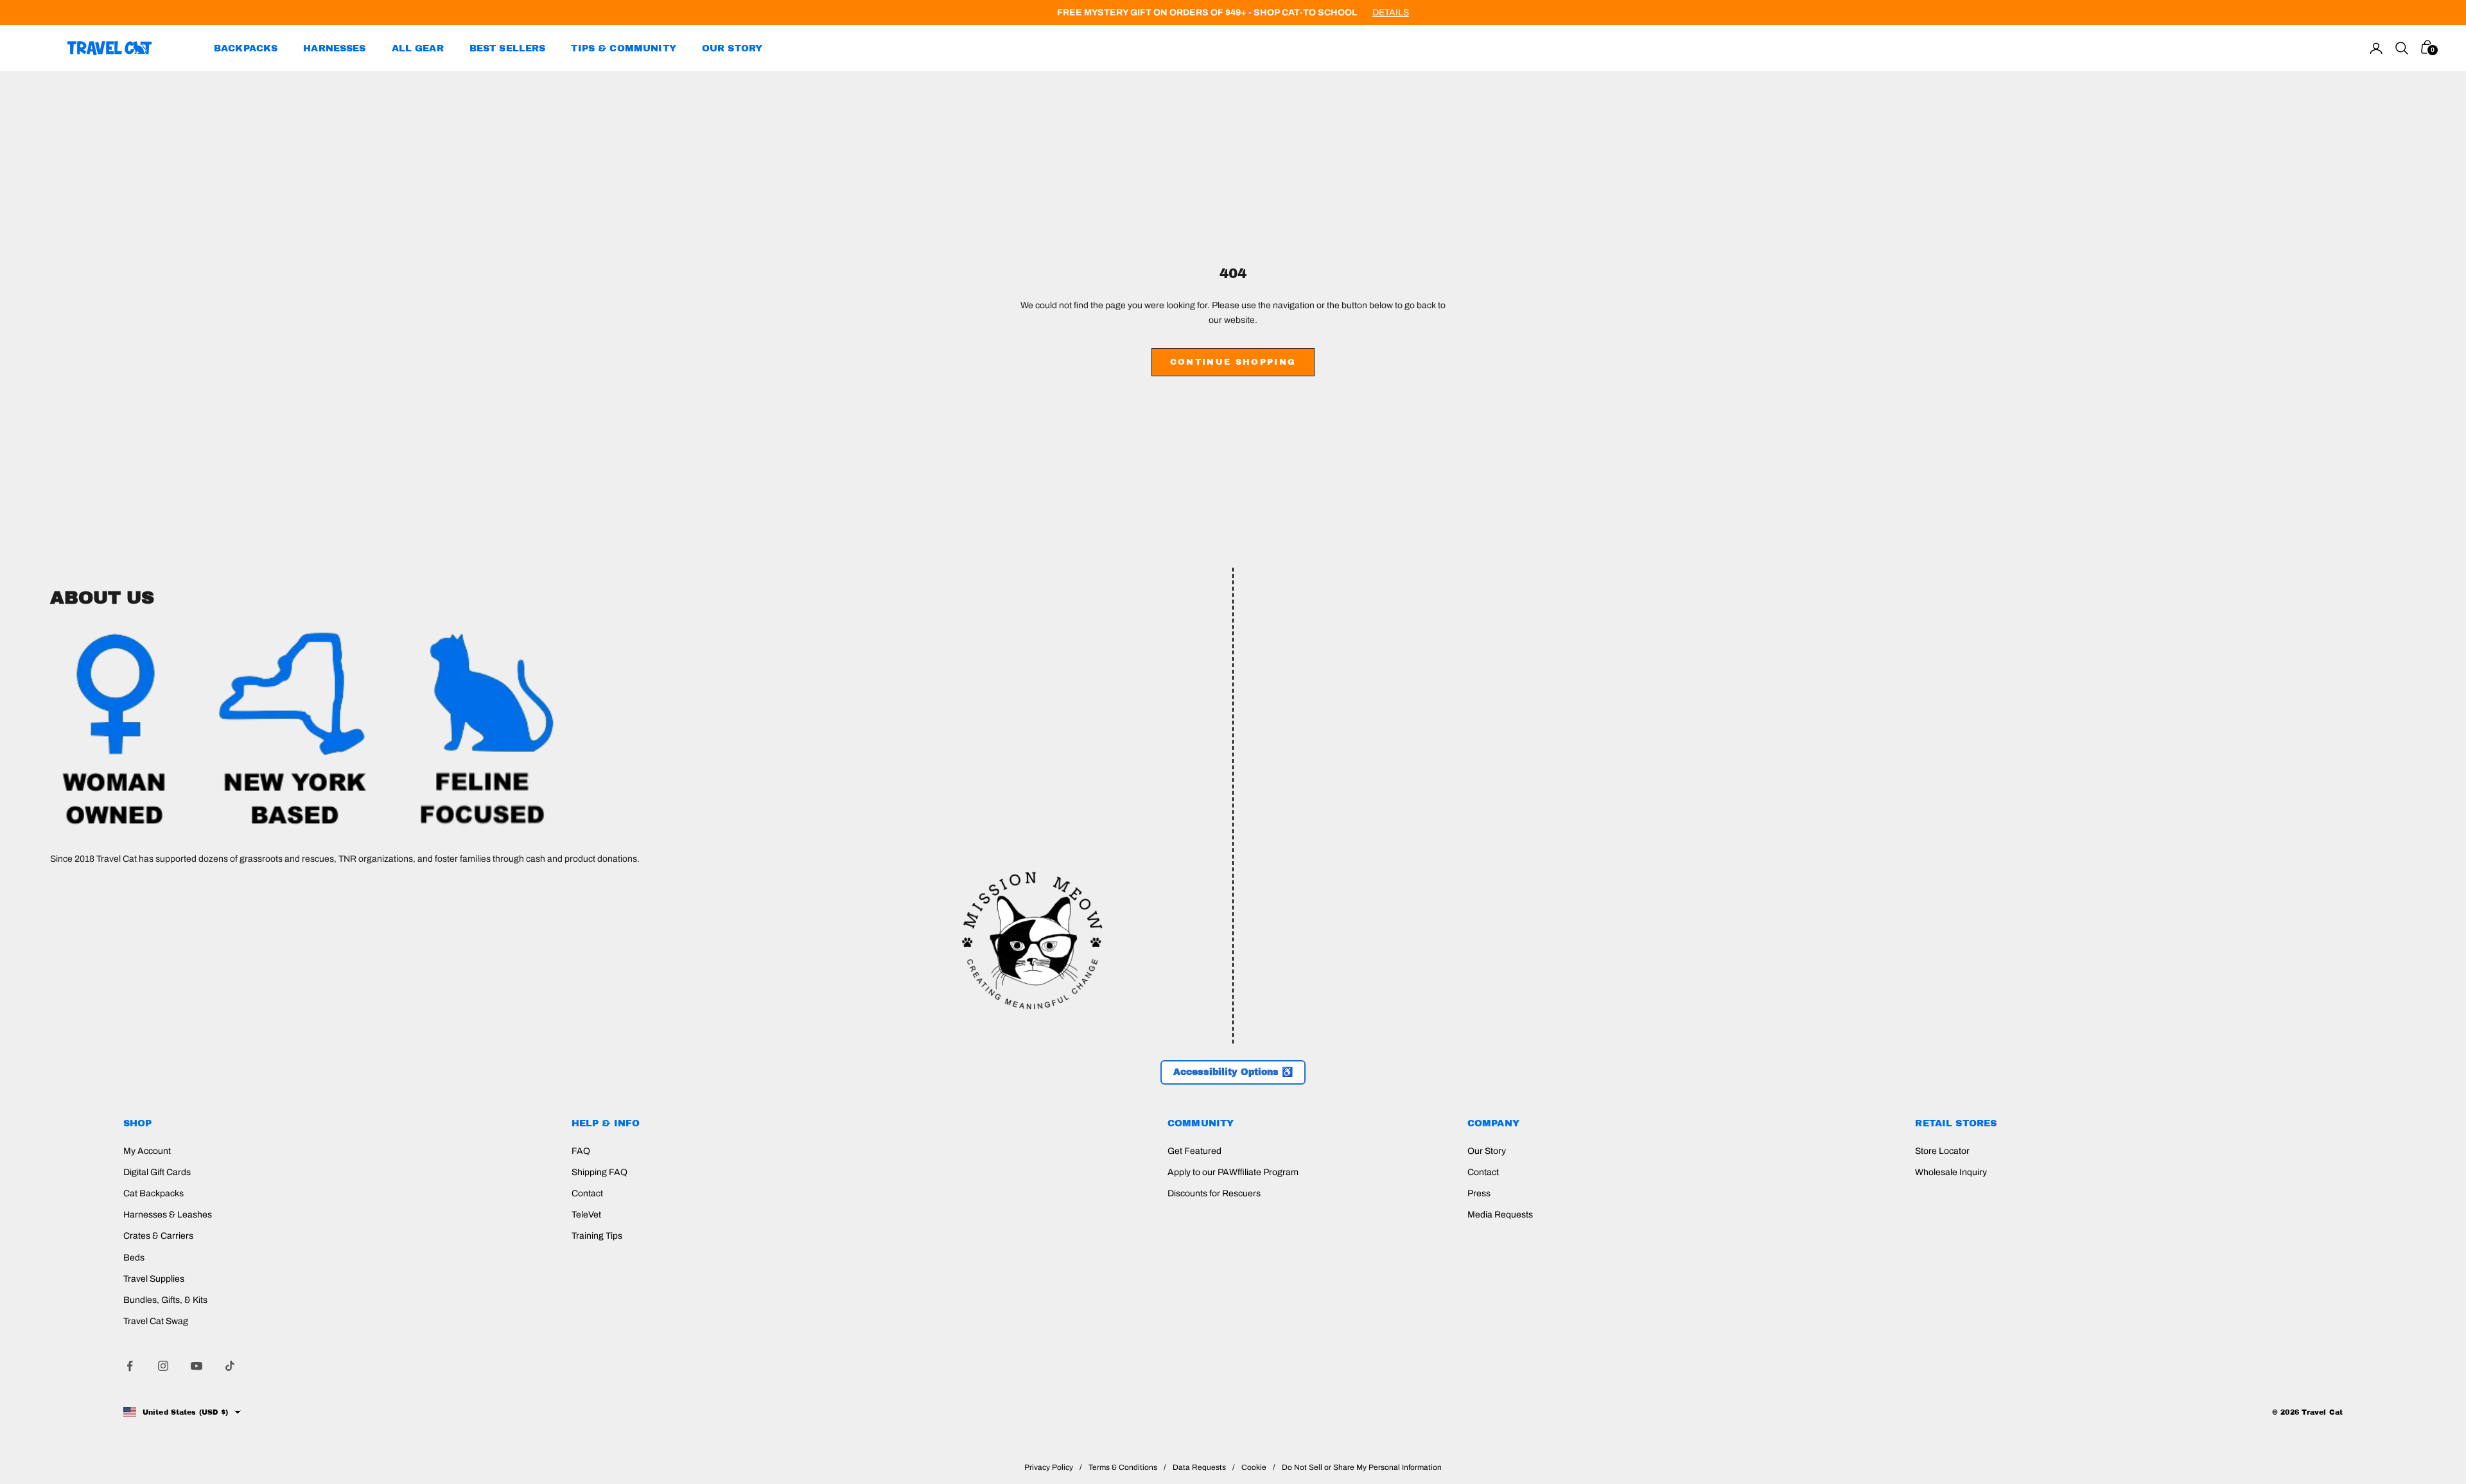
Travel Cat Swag (156, 1321)
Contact (587, 1193)
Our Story (1487, 1151)
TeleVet (586, 1215)
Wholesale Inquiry (1951, 1172)
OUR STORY (732, 48)
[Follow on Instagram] (163, 1366)
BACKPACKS (246, 48)
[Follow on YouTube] (197, 1366)
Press (1479, 1193)
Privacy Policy (1049, 1467)
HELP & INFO (606, 1123)
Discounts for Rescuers (1214, 1193)
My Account (147, 1151)
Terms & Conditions (1123, 1467)
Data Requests (1199, 1467)
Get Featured (1194, 1151)
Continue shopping (1233, 362)
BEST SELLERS (508, 48)
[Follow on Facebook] (130, 1366)
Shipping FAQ (599, 1172)
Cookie (1254, 1467)
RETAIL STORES (1956, 1123)
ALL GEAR (418, 48)
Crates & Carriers (158, 1236)
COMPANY (1493, 1123)
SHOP (138, 1123)
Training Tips (597, 1236)
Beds (134, 1258)
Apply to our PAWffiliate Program (1233, 1172)
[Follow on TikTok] (230, 1366)
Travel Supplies (154, 1279)
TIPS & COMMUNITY (623, 48)
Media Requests (1500, 1215)
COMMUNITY (1201, 1123)
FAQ (581, 1151)
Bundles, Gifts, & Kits (165, 1300)
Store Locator (1942, 1151)
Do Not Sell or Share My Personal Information (1362, 1467)
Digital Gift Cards (157, 1172)
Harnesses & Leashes (168, 1215)
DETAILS (1391, 13)
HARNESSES (334, 48)
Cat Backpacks (153, 1193)
